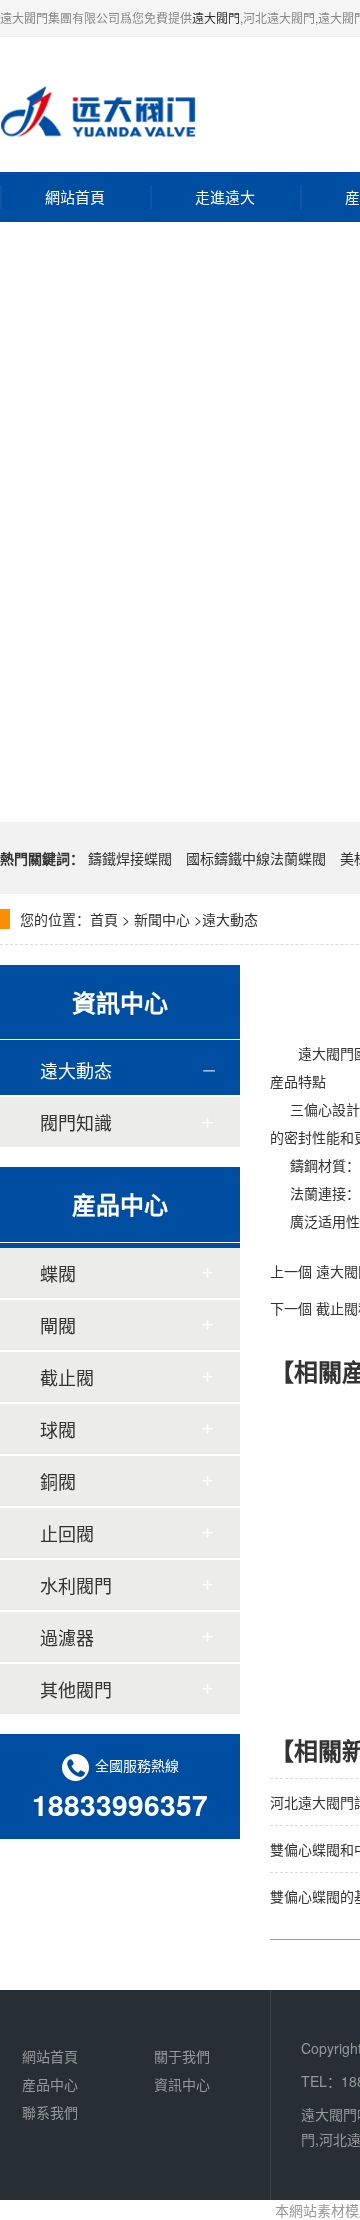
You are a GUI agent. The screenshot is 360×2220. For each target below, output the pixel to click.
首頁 (104, 919)
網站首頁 (75, 196)
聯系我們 (50, 2112)
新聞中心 (162, 919)
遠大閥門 (216, 17)
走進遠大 (225, 196)
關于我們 (182, 2056)
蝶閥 (58, 1273)
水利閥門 (76, 1585)
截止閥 (67, 1377)
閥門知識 (76, 1122)
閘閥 (58, 1325)
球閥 (58, 1429)
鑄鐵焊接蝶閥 (130, 858)
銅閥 (58, 1481)
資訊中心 (182, 2084)
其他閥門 (76, 1689)
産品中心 (50, 2084)
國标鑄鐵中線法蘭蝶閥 (256, 858)
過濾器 (67, 1637)
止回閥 (67, 1533)
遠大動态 (230, 919)
